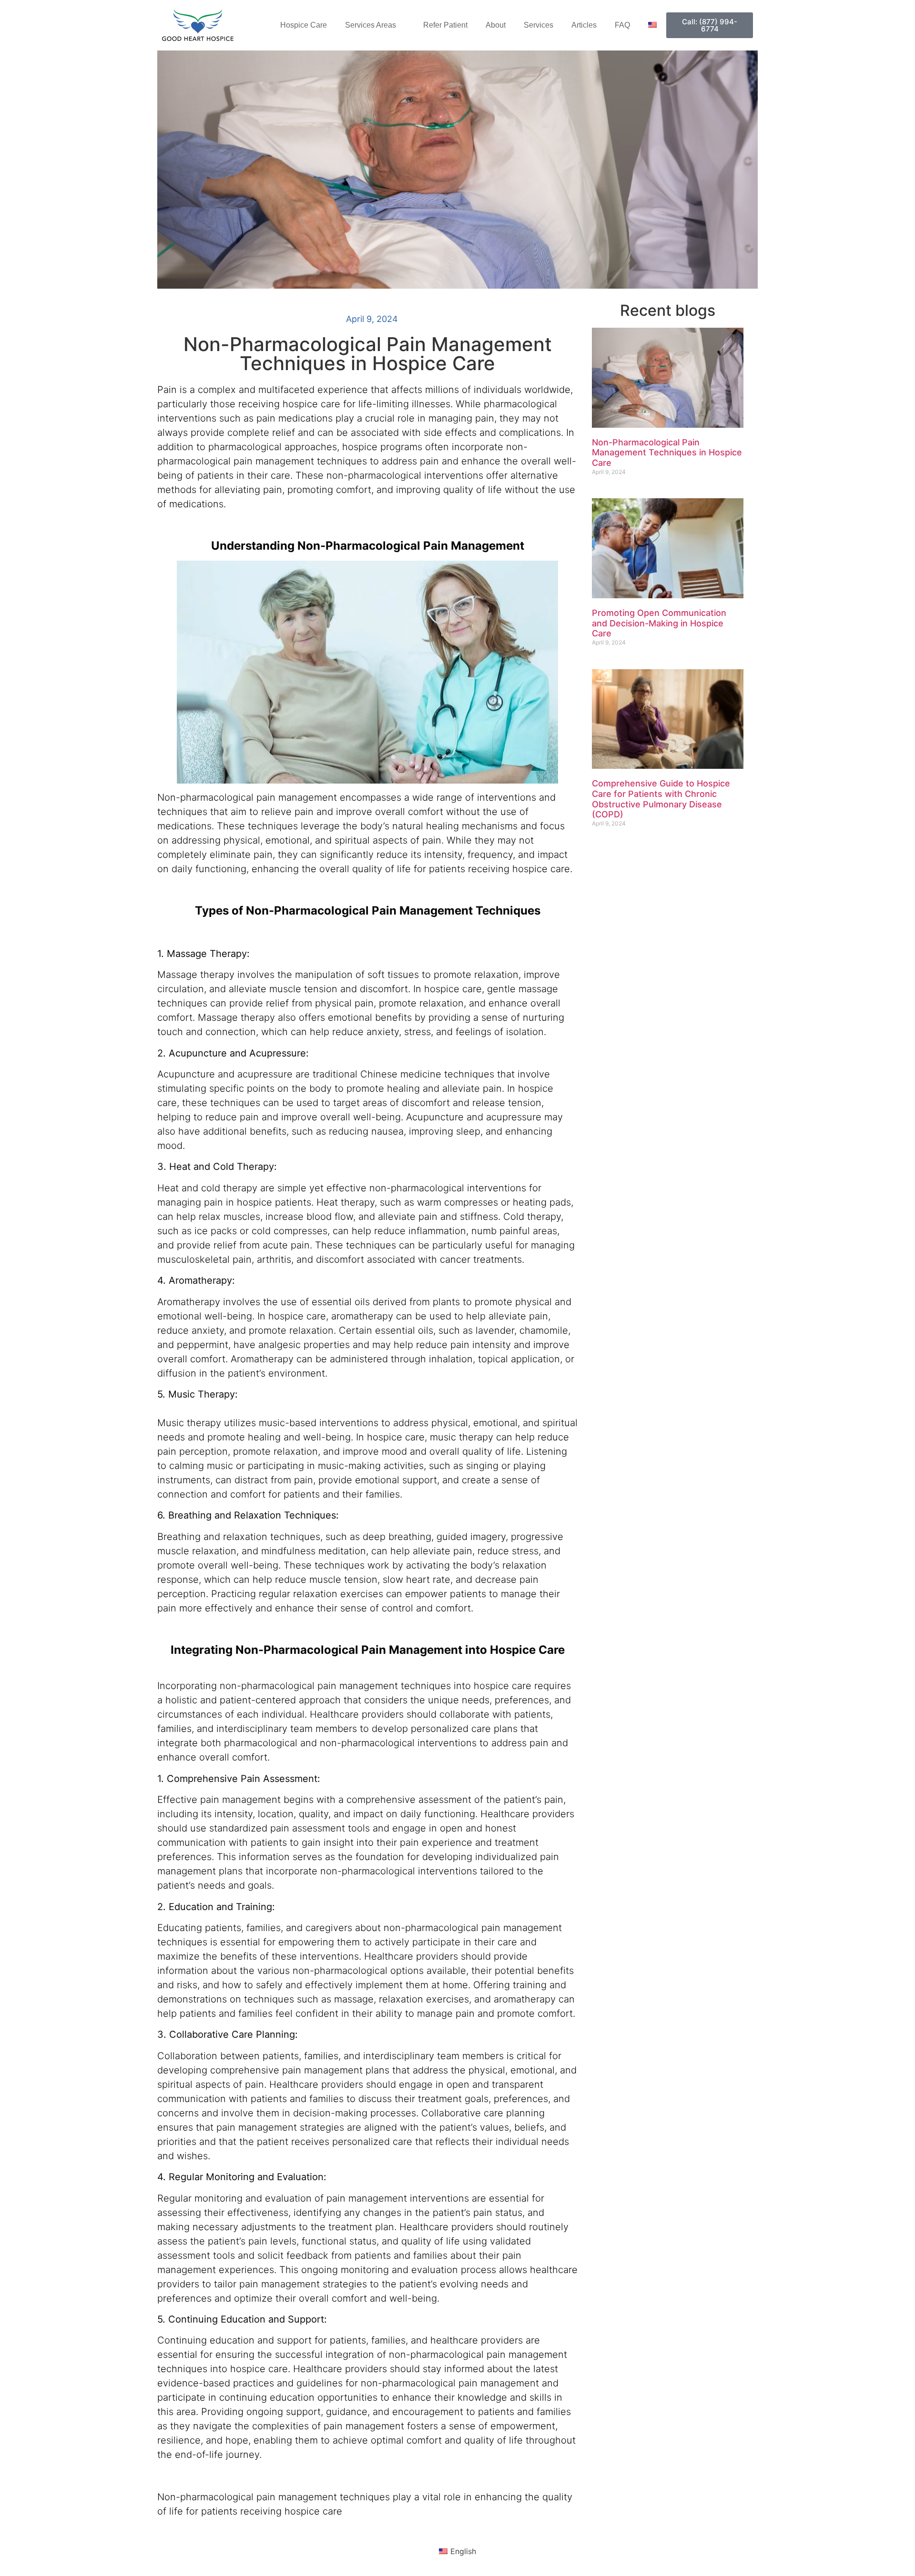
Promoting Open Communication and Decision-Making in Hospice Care (659, 623)
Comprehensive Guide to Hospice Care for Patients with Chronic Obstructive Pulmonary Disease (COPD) (661, 799)
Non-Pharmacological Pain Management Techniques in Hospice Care (667, 453)
